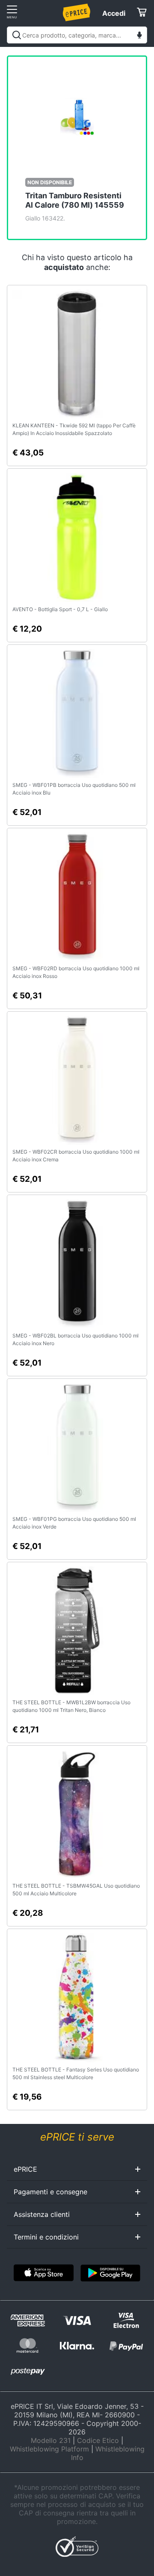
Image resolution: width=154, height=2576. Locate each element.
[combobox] (77, 35)
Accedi (114, 13)
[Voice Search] (139, 36)
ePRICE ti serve (77, 2137)
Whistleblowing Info (108, 2453)
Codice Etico (98, 2440)
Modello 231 (51, 2440)
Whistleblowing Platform (49, 2449)
